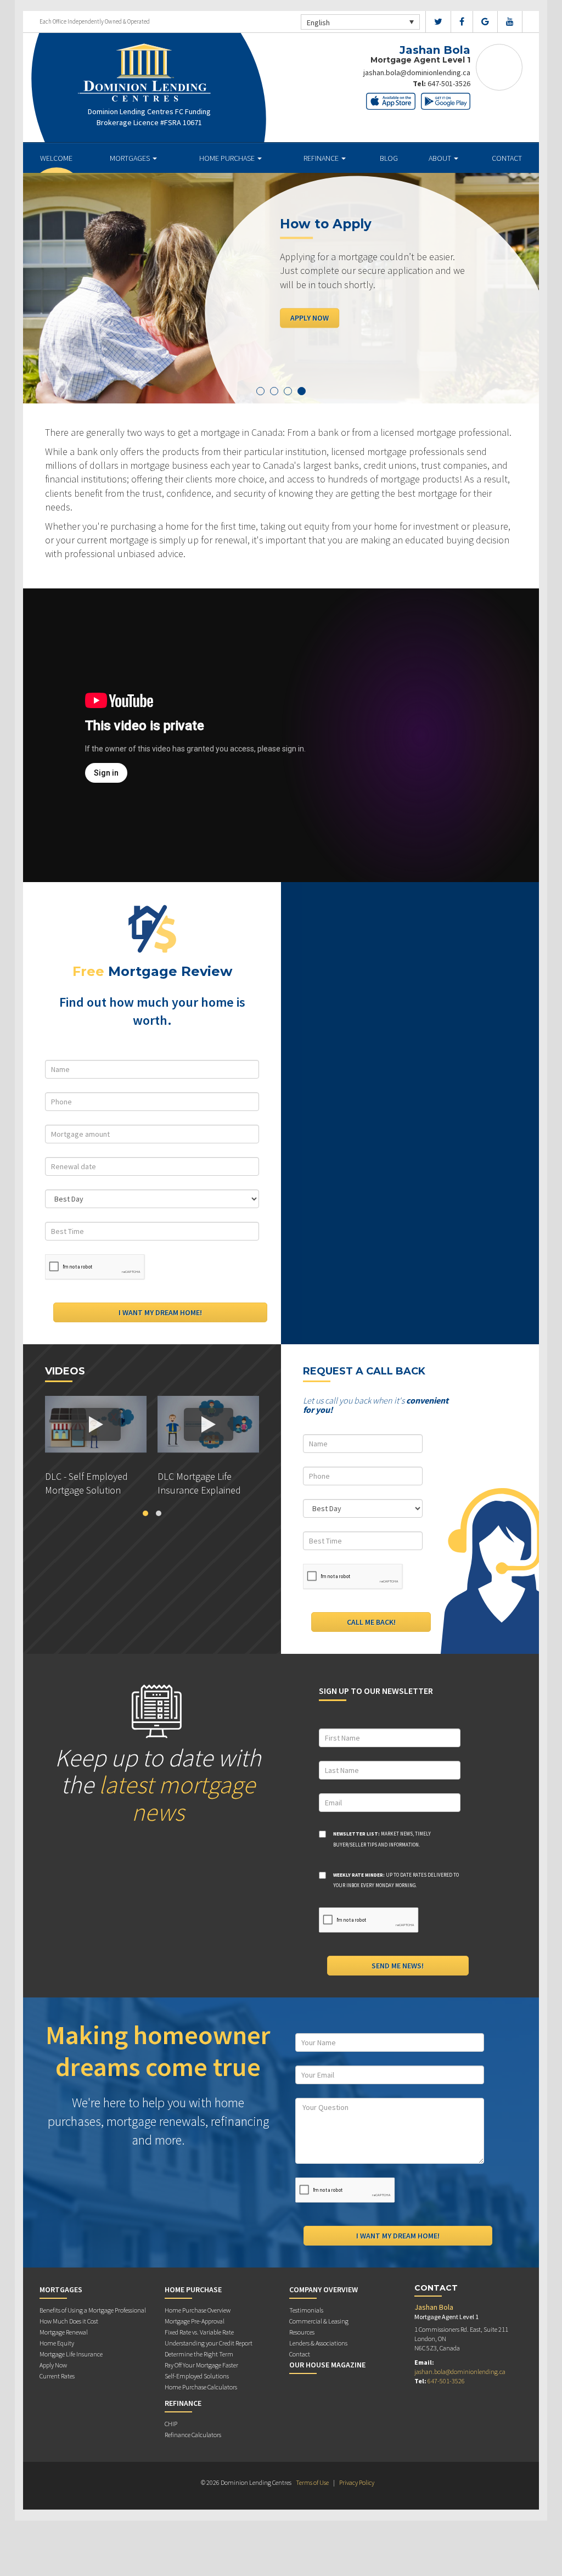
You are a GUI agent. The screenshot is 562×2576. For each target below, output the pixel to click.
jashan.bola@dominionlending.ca (417, 72)
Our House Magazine (327, 2365)
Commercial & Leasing (319, 2321)
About (441, 158)
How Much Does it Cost (69, 2321)
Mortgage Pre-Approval (195, 2321)
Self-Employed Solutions (197, 2376)
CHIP (171, 2424)
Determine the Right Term (199, 2354)
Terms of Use (312, 2482)
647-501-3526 (449, 83)
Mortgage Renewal (64, 2332)
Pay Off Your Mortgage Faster (201, 2365)
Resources (302, 2332)
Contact (507, 158)
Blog (389, 158)
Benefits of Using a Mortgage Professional (93, 2310)
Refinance (322, 158)
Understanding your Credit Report (209, 2343)
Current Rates (57, 2376)
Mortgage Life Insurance (71, 2354)
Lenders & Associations (318, 2343)
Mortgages (131, 158)
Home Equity (57, 2343)
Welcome (56, 158)
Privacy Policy (357, 2482)
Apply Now (310, 318)
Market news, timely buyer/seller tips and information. (382, 1839)
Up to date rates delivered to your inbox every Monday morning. (396, 1880)
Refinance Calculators (193, 2435)
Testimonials (306, 2310)
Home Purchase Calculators (201, 2387)
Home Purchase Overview (198, 2310)
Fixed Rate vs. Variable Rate (199, 2332)
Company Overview (324, 2289)
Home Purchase (228, 158)
